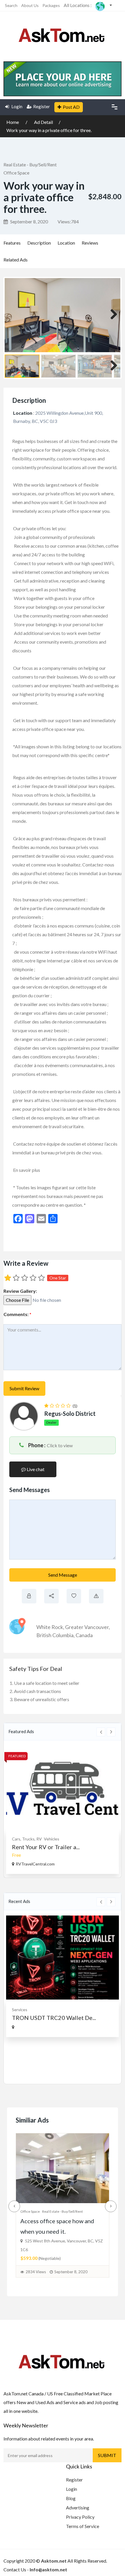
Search (11, 5)
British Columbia (55, 1635)
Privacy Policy (80, 2517)
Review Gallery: (20, 1291)
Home (13, 122)
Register (42, 106)
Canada (84, 1635)
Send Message (63, 1575)
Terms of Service (83, 2526)
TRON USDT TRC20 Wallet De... (54, 2018)
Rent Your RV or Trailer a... (46, 1847)
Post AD (71, 107)
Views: (68, 221)
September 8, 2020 (29, 221)
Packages (51, 5)
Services (20, 2010)
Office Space (16, 173)
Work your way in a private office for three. (49, 130)
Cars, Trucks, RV (27, 1839)
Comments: (17, 1314)
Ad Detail (43, 122)
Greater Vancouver (87, 1627)
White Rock (50, 1627)
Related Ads (16, 260)
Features (12, 243)
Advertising (78, 2508)
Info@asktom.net (48, 2569)
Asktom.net (54, 2561)
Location (66, 243)
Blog (71, 2498)
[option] (63, 1810)
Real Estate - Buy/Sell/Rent (30, 164)
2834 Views (36, 2272)
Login (16, 106)
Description (39, 243)
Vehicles (52, 1839)
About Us (30, 5)
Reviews (90, 243)
